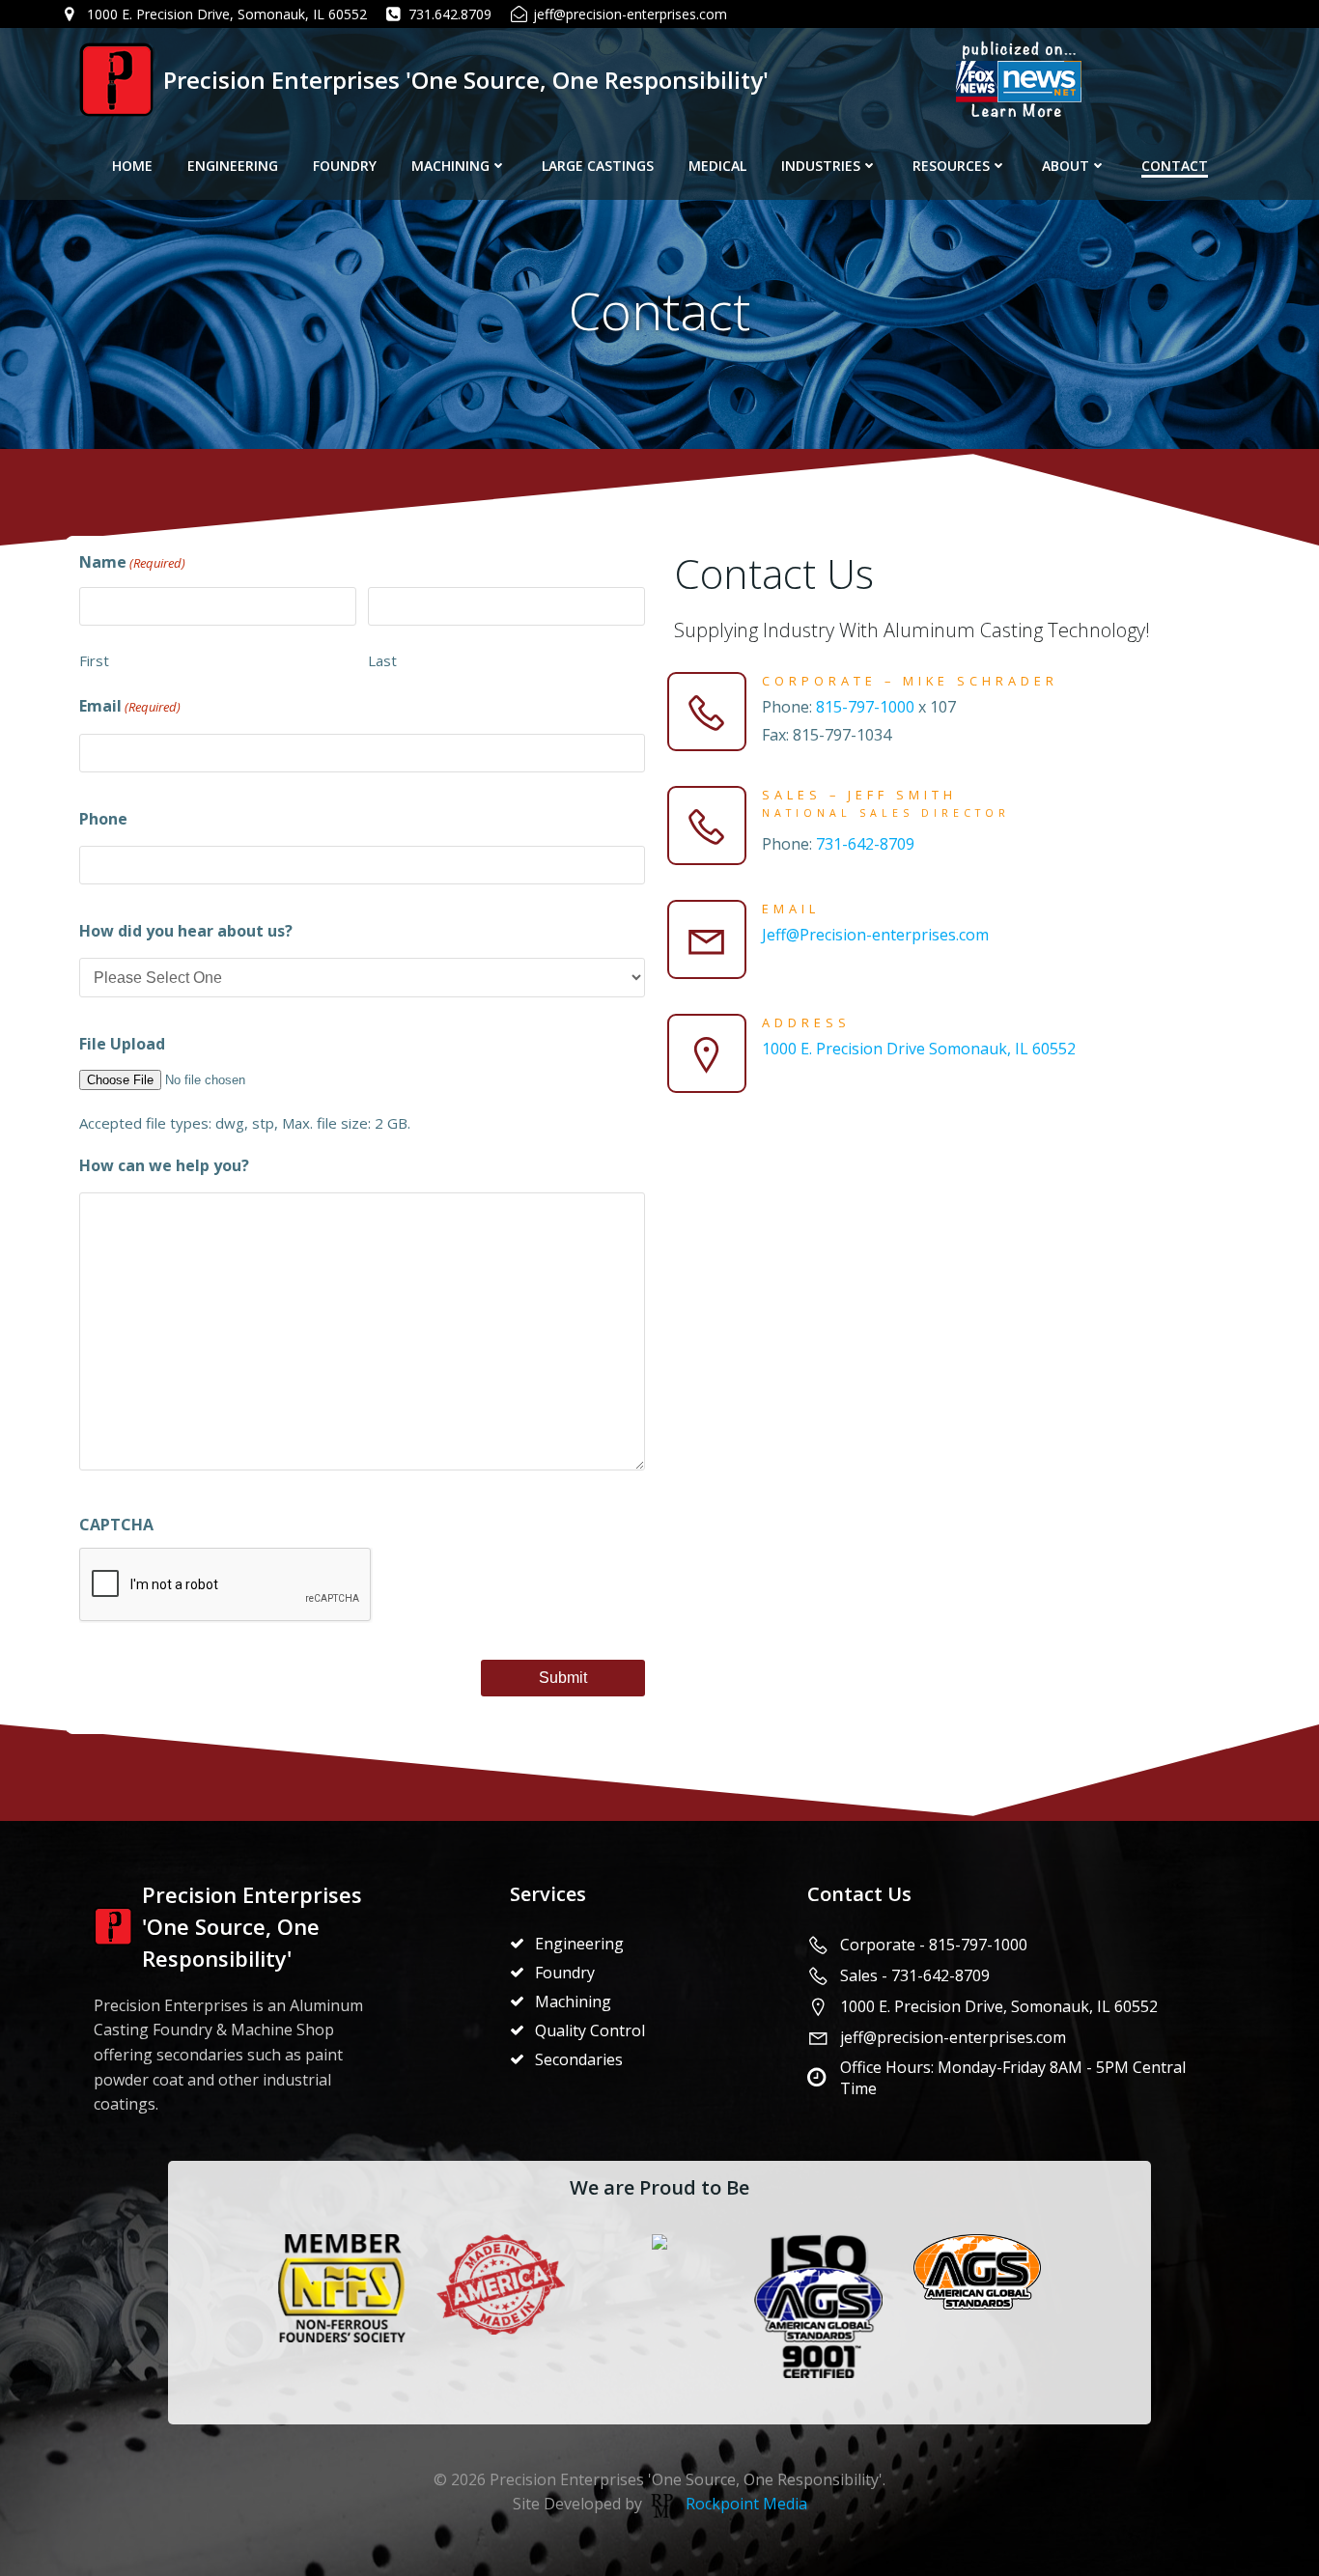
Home (132, 166)
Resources (951, 166)
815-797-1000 (865, 707)
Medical (717, 166)
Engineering (233, 166)
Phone (103, 819)
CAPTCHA (116, 1525)
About (1066, 166)
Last (382, 660)
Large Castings (598, 166)
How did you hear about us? (186, 931)
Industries (821, 166)
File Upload (122, 1044)
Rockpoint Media (746, 2504)
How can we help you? (164, 1165)
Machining (450, 166)
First (94, 660)
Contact (1175, 166)
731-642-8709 (865, 844)
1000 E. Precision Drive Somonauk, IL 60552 (919, 1049)
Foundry (345, 166)
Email (130, 706)
